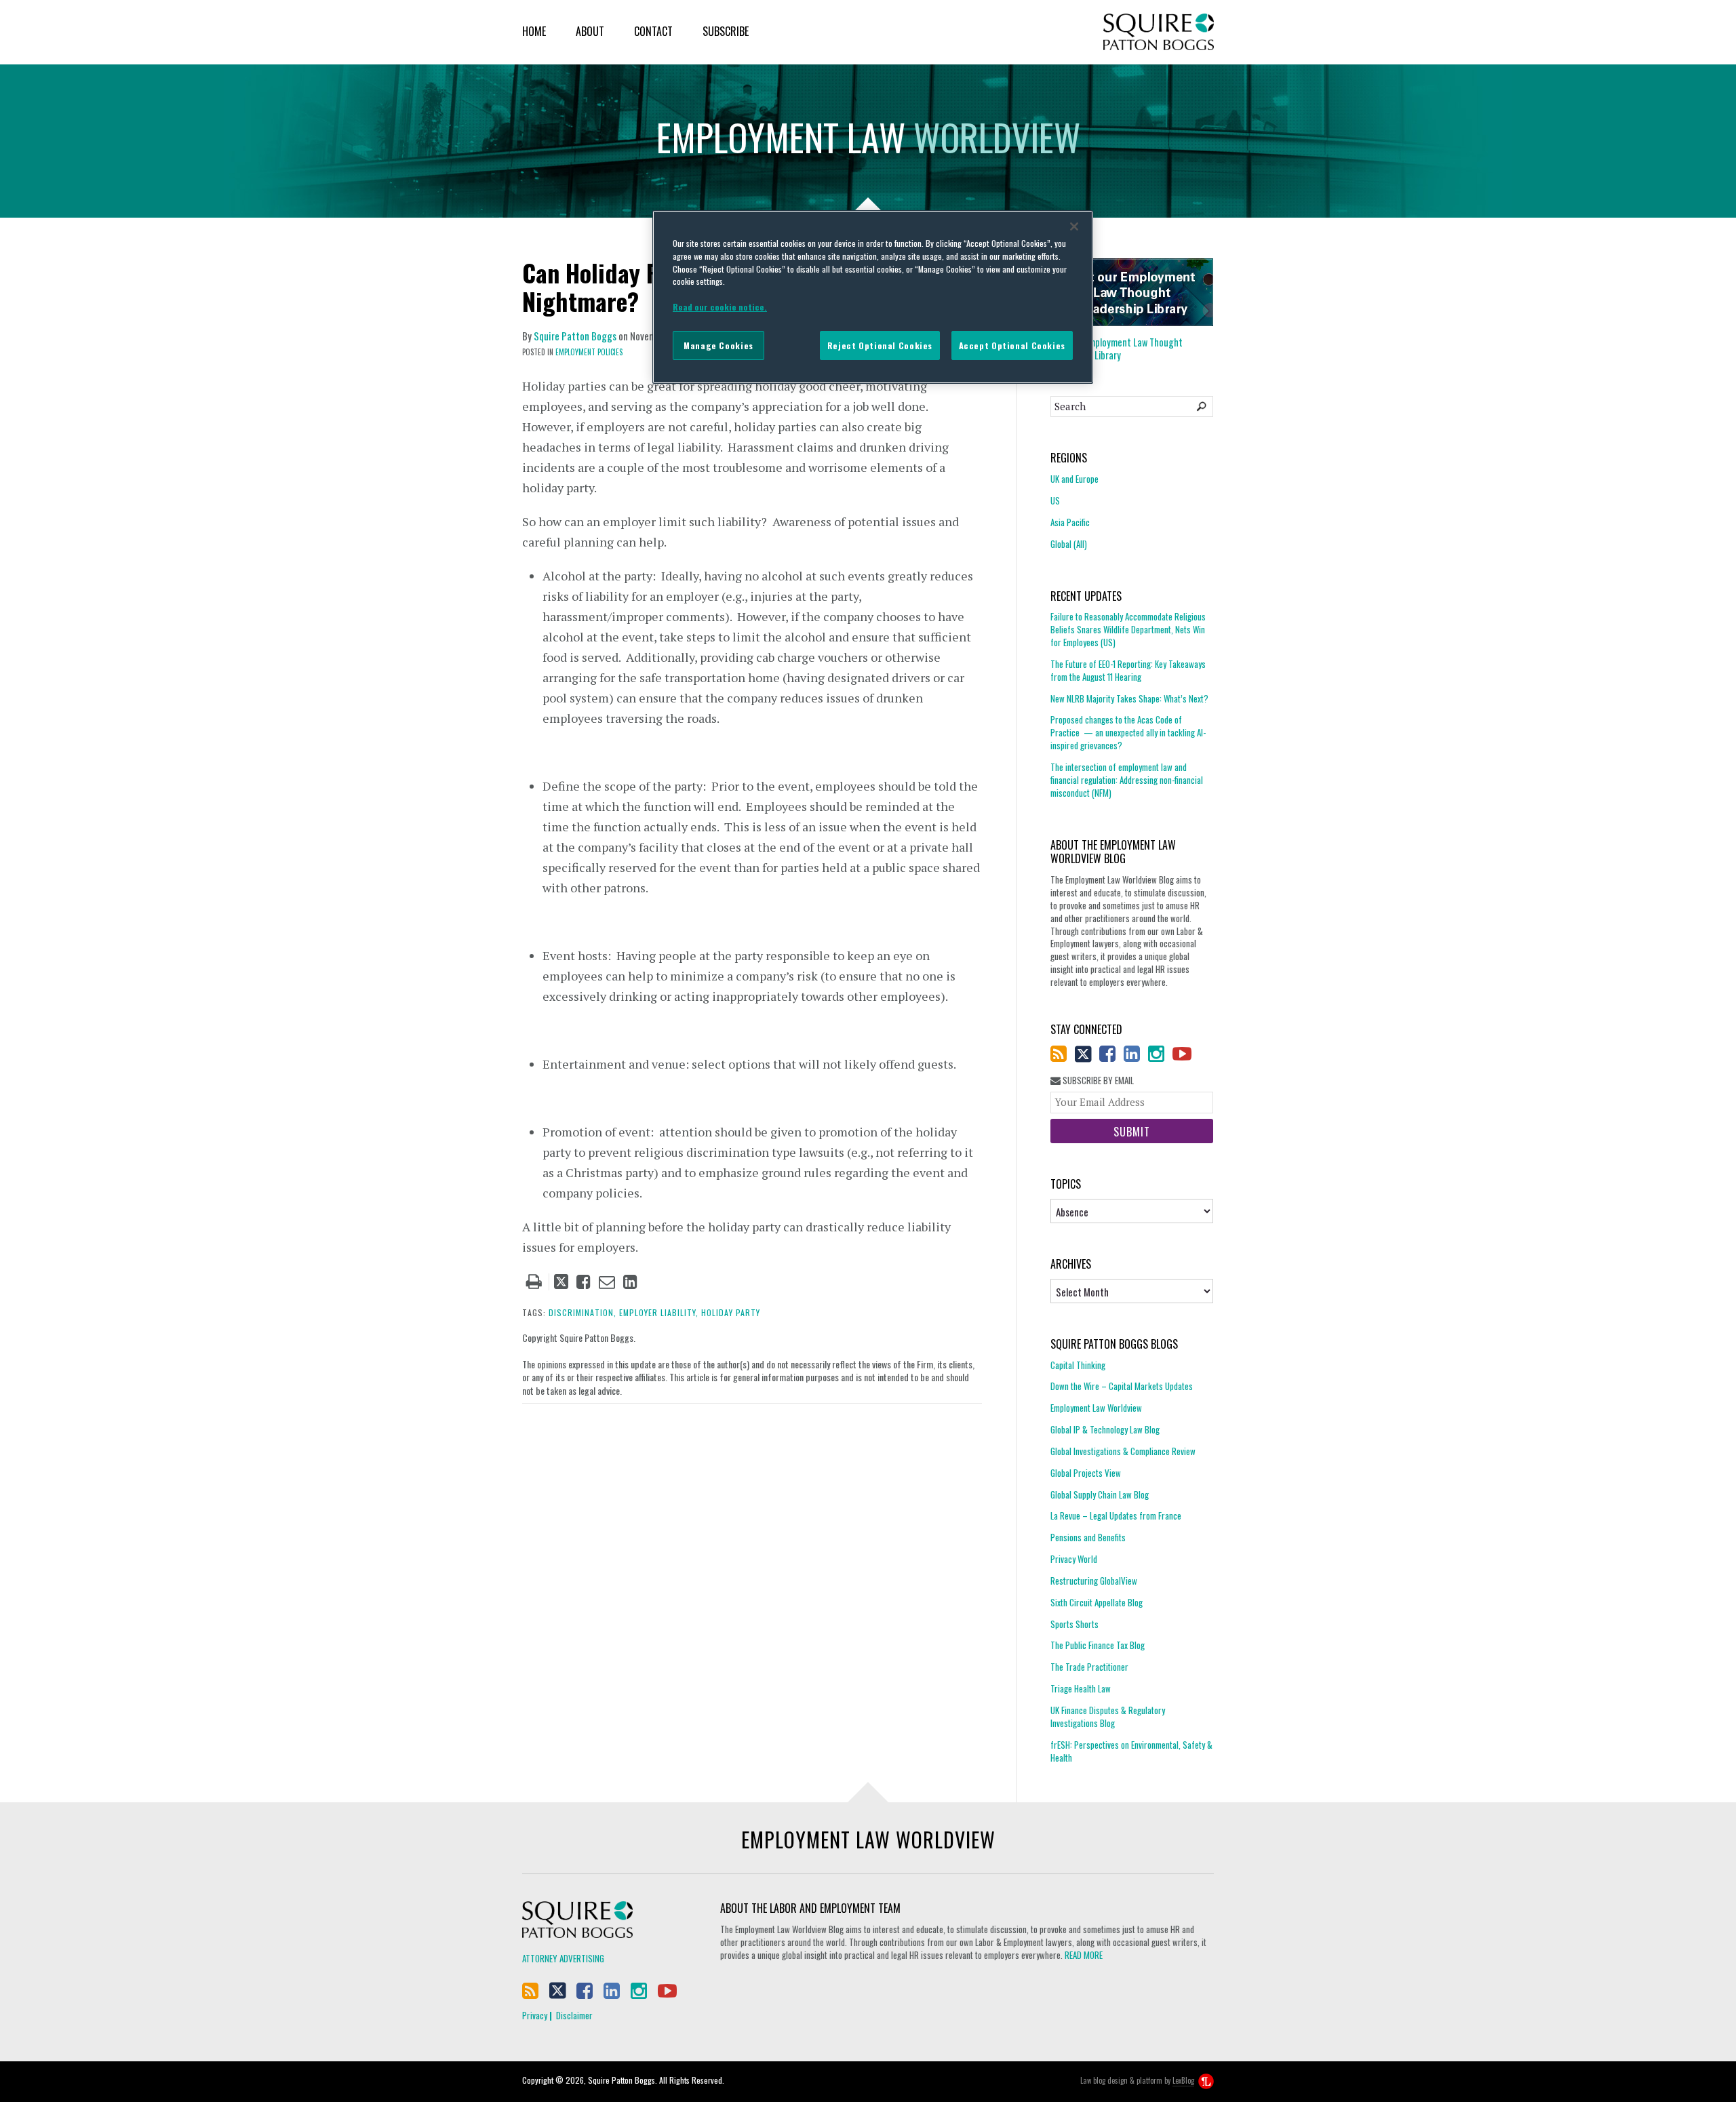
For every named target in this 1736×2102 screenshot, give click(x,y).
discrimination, (583, 1312)
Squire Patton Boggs (1159, 32)
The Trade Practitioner (1089, 1667)
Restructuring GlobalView (1094, 1581)
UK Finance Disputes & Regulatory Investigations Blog (1108, 1717)
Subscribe (726, 31)
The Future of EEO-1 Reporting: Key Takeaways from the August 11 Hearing (1128, 670)
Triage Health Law (1081, 1688)
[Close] (1074, 226)
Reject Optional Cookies (880, 345)
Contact (653, 31)
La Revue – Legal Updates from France (1116, 1515)
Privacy (535, 2015)
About (590, 31)
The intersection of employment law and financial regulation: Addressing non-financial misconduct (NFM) (1127, 780)
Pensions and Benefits (1088, 1537)
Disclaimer (574, 2015)
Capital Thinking (1078, 1365)
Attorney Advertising (563, 1958)
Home (534, 31)
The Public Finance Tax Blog (1098, 1645)
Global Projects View (1086, 1473)
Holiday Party (731, 1312)
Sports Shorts (1074, 1624)
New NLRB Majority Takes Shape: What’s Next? (1129, 698)
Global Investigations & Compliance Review (1123, 1451)
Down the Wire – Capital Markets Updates (1122, 1386)
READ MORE (1084, 1955)
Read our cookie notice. (720, 307)
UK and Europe (1074, 479)
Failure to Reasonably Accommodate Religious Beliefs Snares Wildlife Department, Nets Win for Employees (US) (1128, 630)
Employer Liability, (659, 1312)
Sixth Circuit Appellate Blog (1097, 1602)
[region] (873, 297)
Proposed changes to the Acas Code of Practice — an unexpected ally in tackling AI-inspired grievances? (1128, 732)
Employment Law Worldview (1096, 1408)
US (1055, 500)
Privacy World (1074, 1559)
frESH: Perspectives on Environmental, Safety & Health (1131, 1751)
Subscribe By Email (1097, 1080)
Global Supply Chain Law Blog (1100, 1494)
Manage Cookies (718, 345)
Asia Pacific (1070, 522)
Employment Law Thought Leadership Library (1117, 349)
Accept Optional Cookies (1012, 345)
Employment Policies (589, 352)
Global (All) (1069, 544)
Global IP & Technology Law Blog (1105, 1429)
